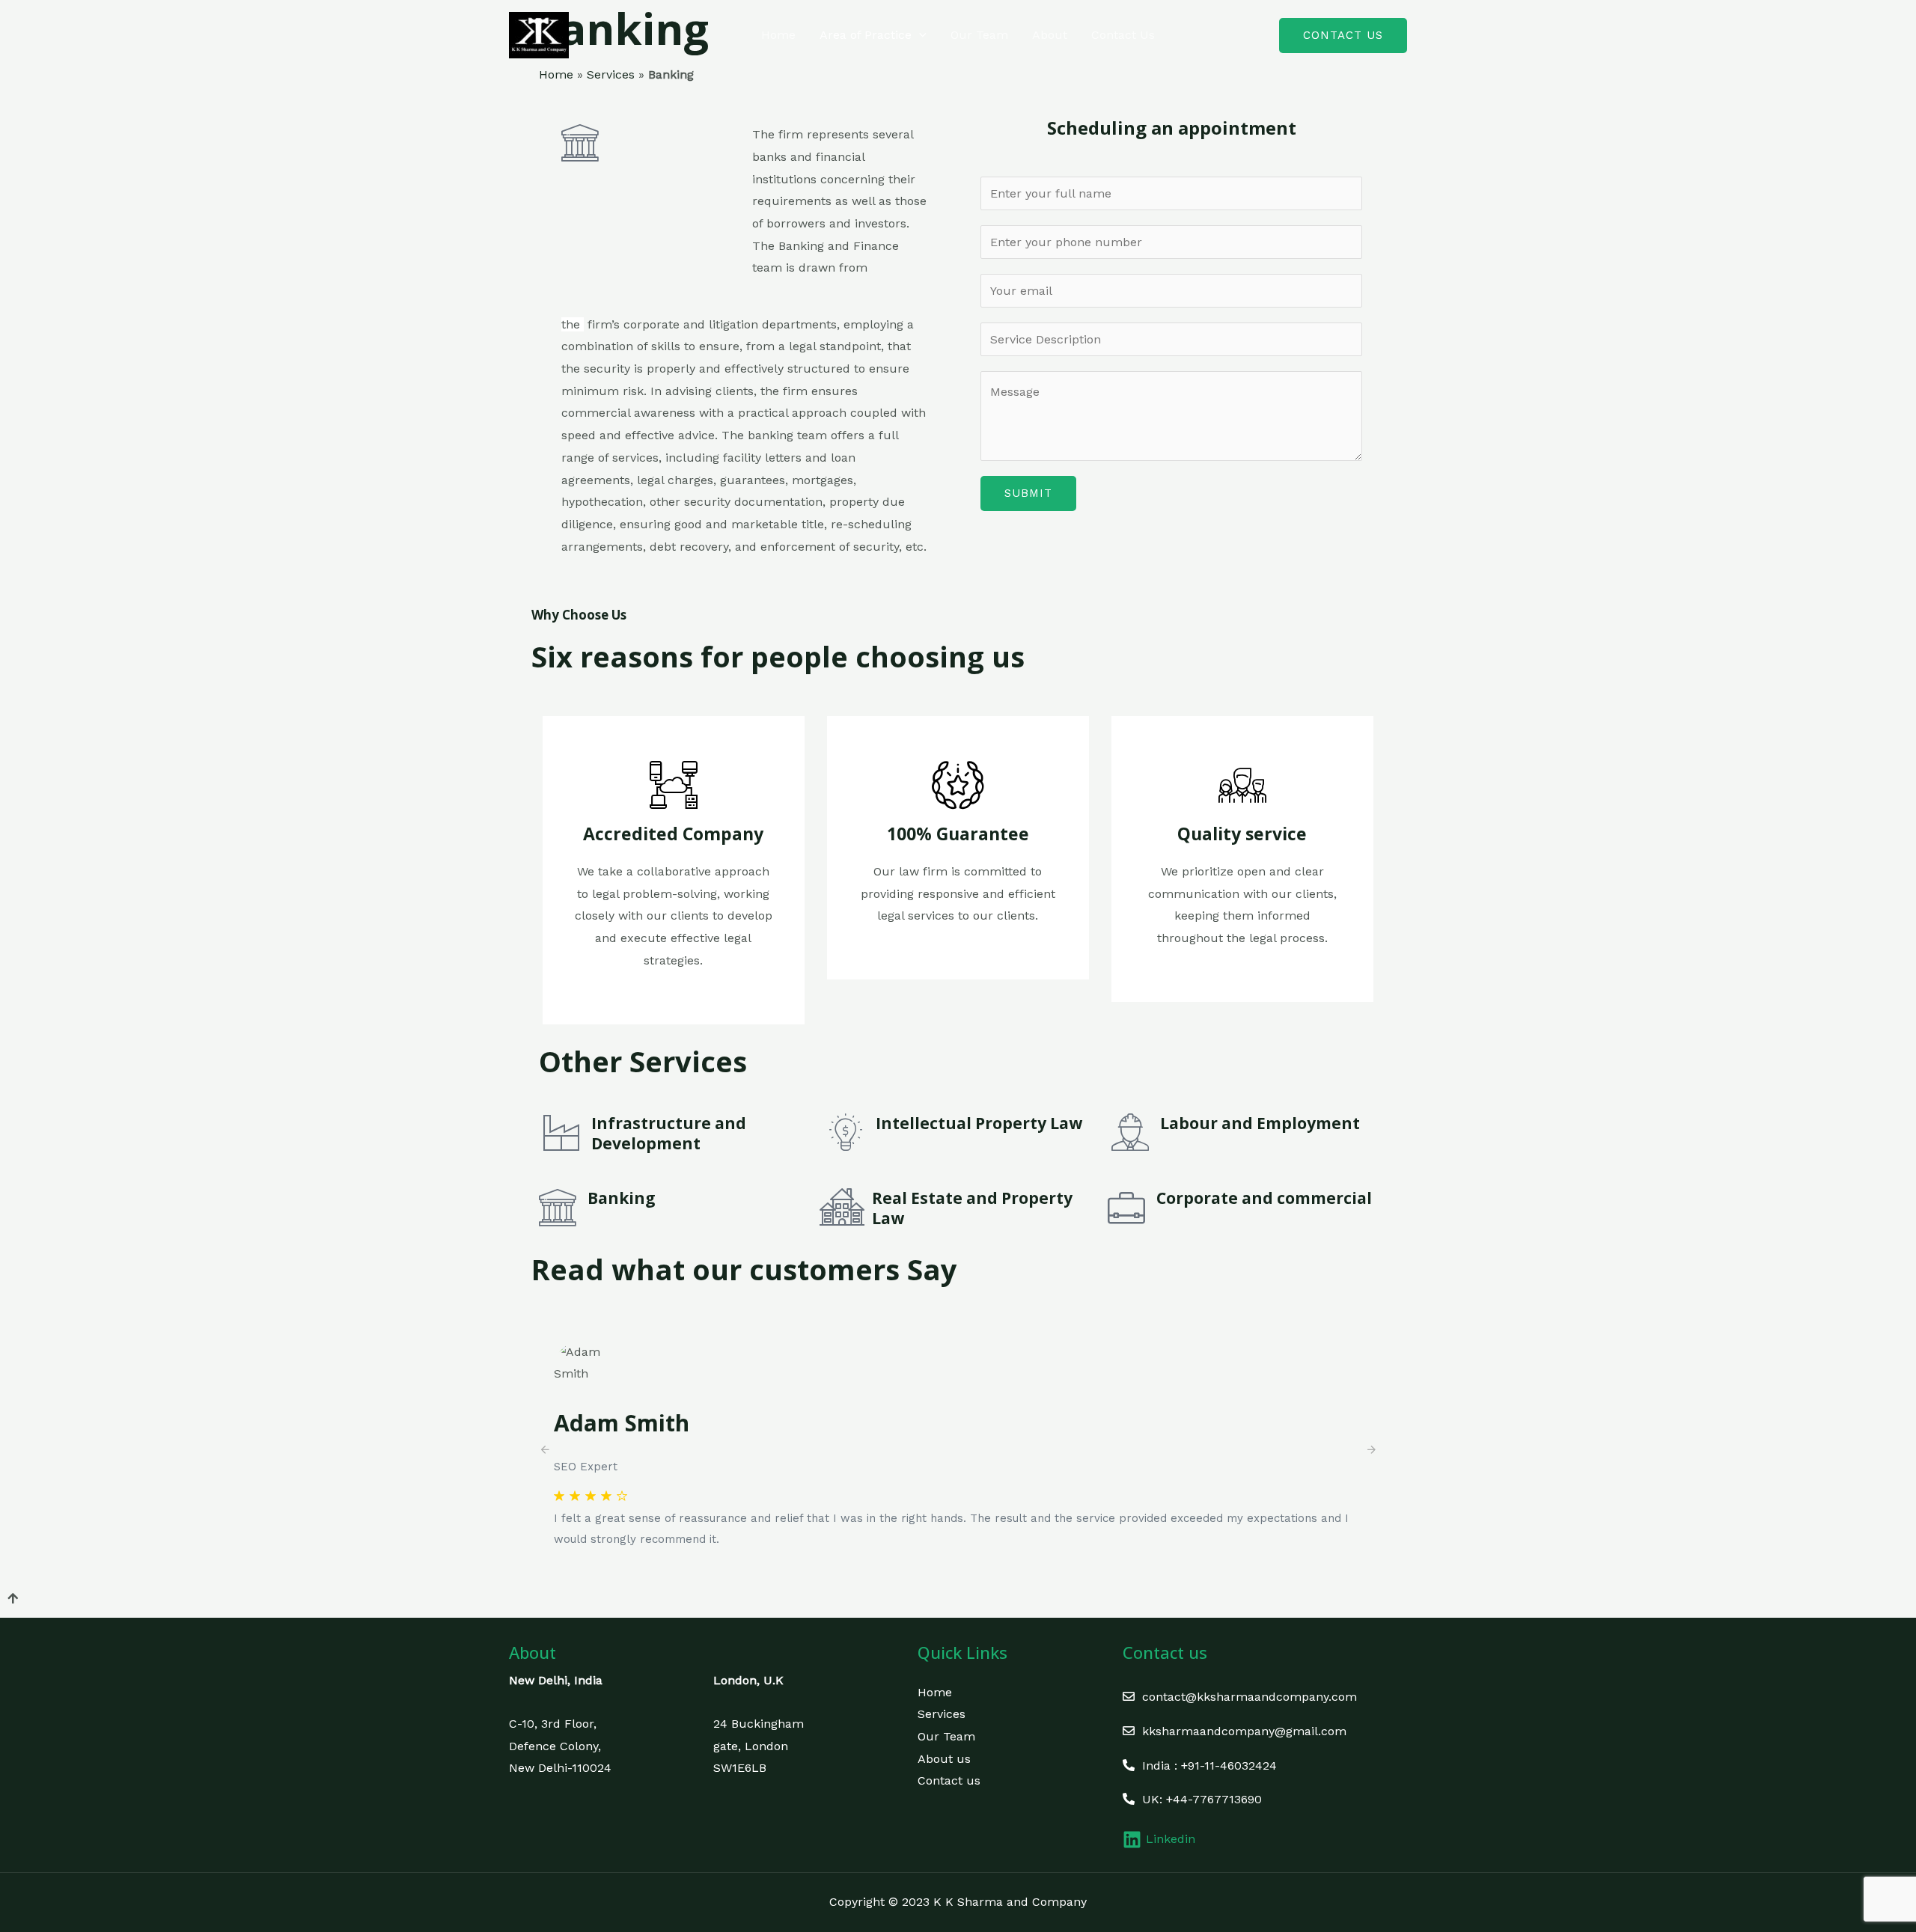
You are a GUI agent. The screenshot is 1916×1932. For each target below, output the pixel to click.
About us (944, 1759)
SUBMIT (1028, 493)
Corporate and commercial (1264, 1198)
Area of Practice (866, 35)
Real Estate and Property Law (972, 1208)
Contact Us (1123, 35)
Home (778, 35)
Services (611, 74)
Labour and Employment (1260, 1123)
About (1050, 35)
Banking (622, 1198)
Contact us (949, 1780)
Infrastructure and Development (669, 1133)
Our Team (979, 35)
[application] (919, 35)
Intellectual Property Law (979, 1123)
